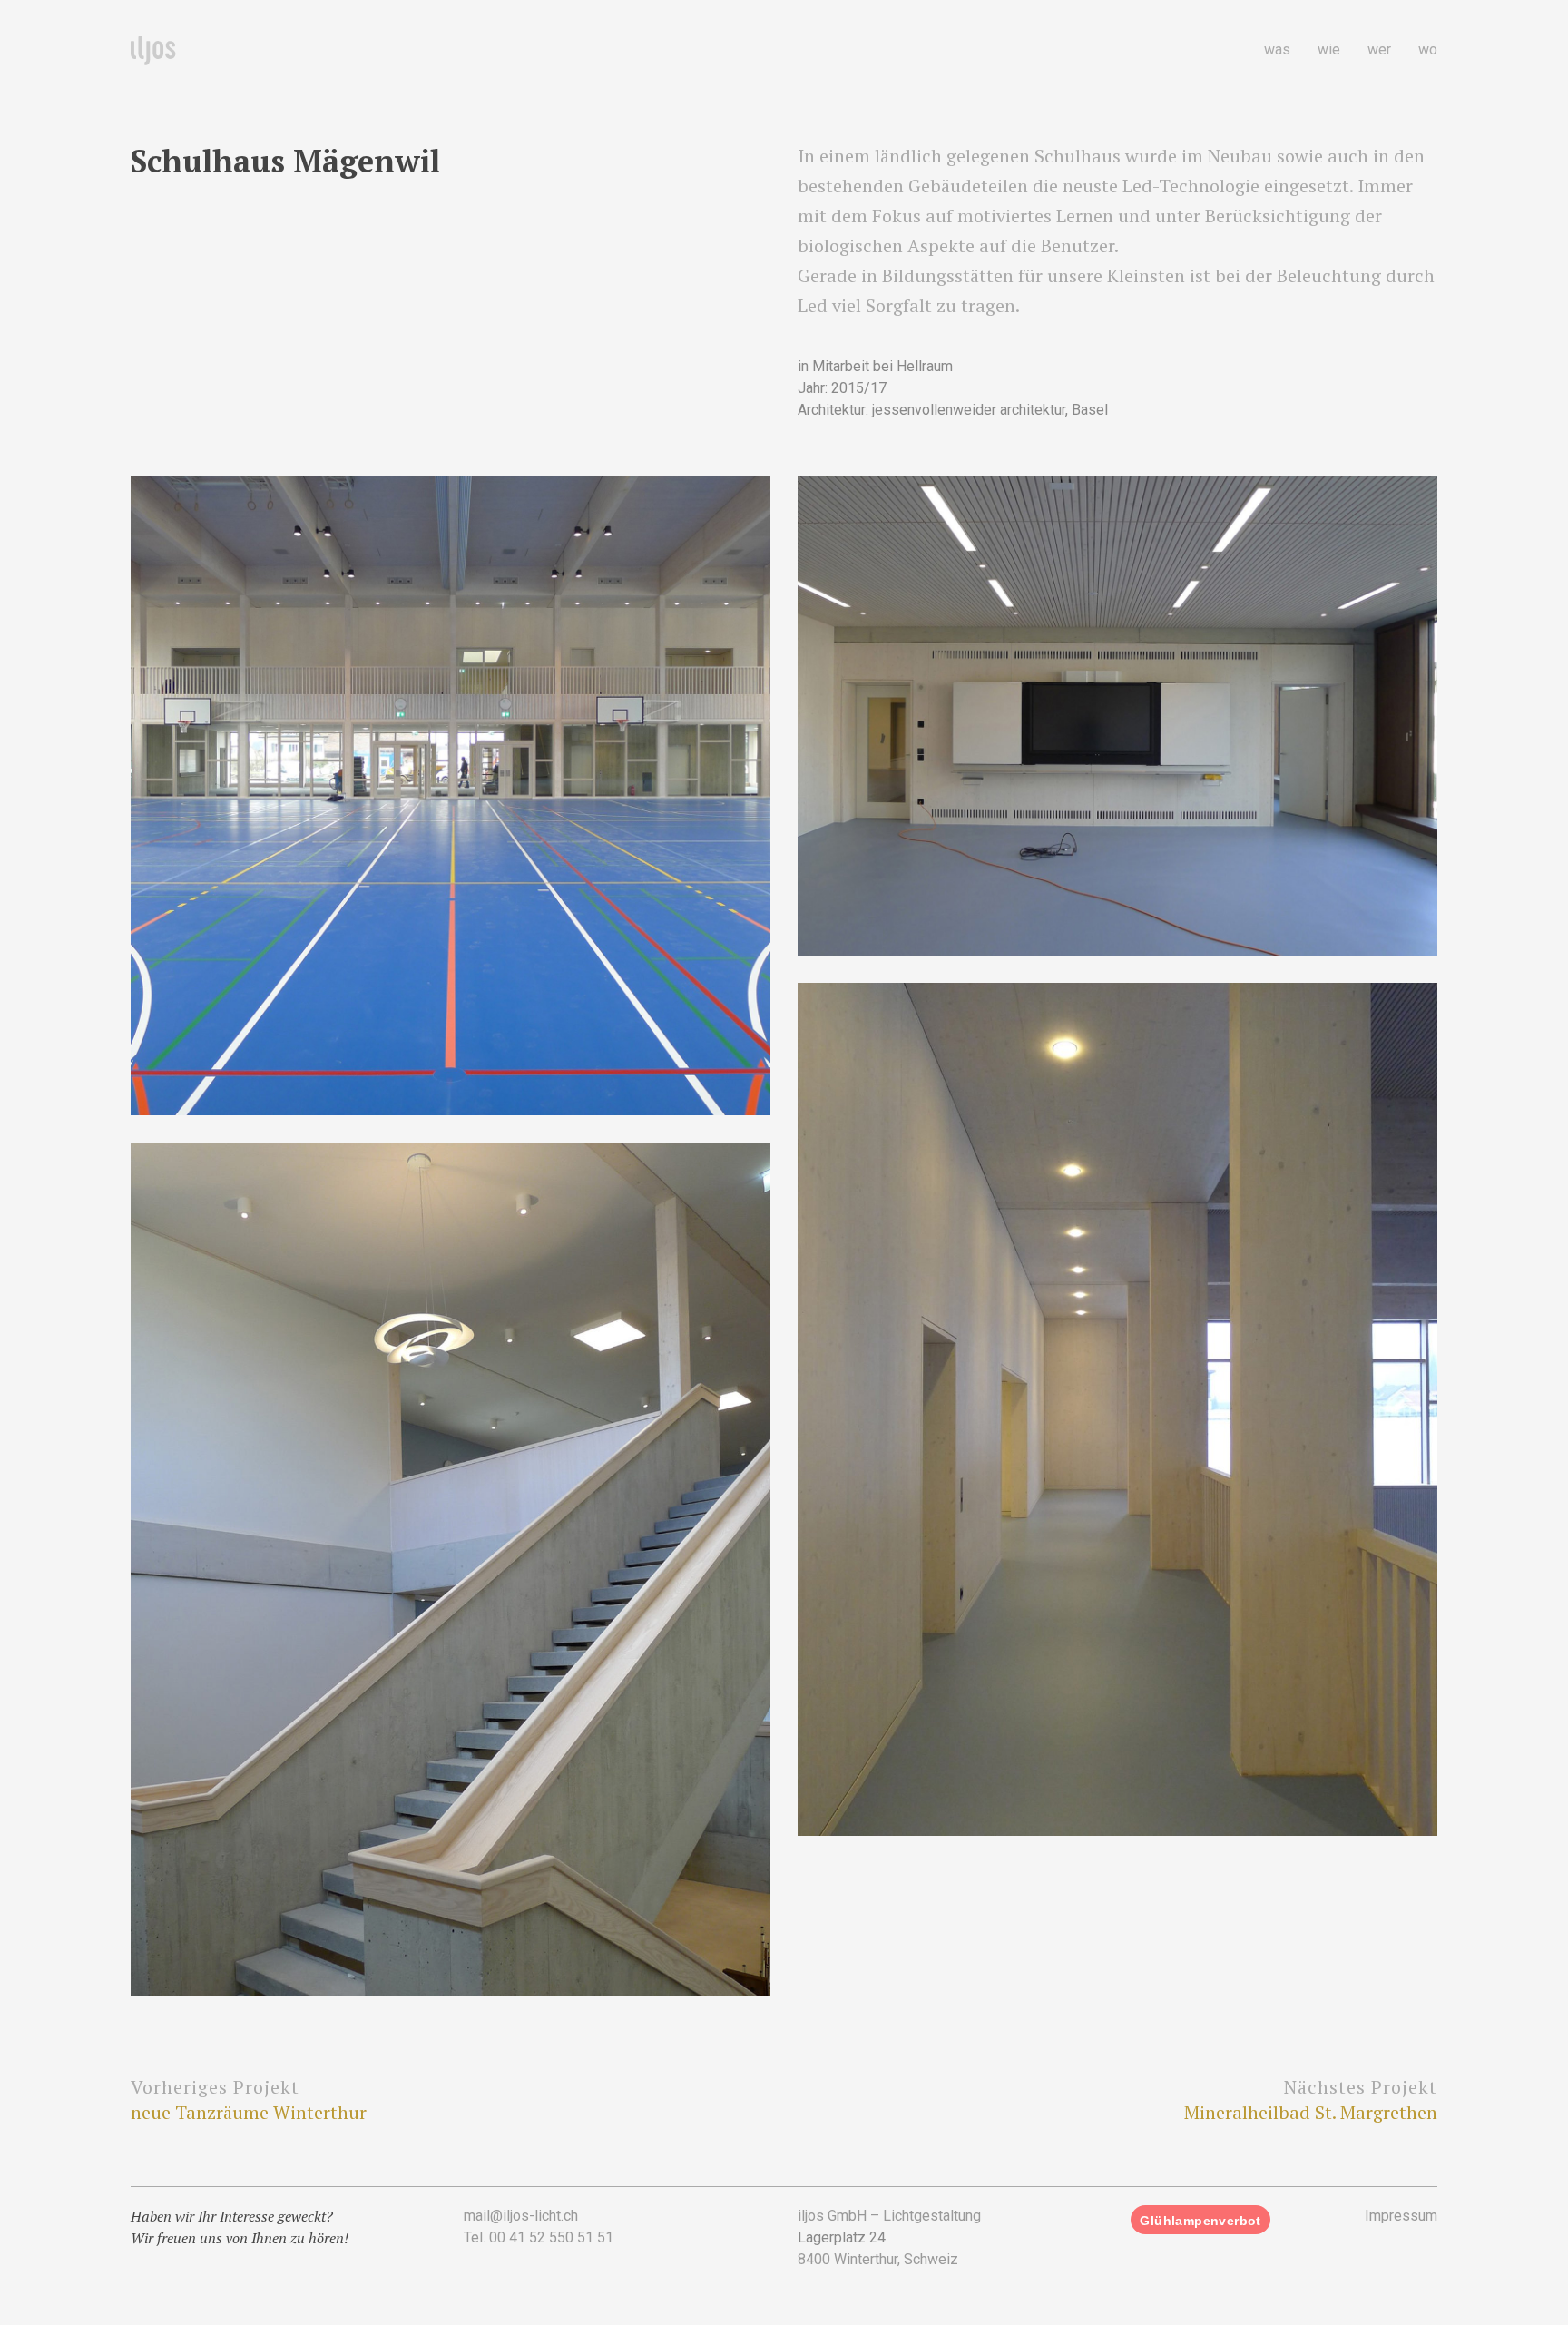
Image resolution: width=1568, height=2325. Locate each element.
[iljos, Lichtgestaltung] (153, 52)
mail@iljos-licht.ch (521, 2216)
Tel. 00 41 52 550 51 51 (539, 2237)
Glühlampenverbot (1200, 2221)
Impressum (1401, 2216)
